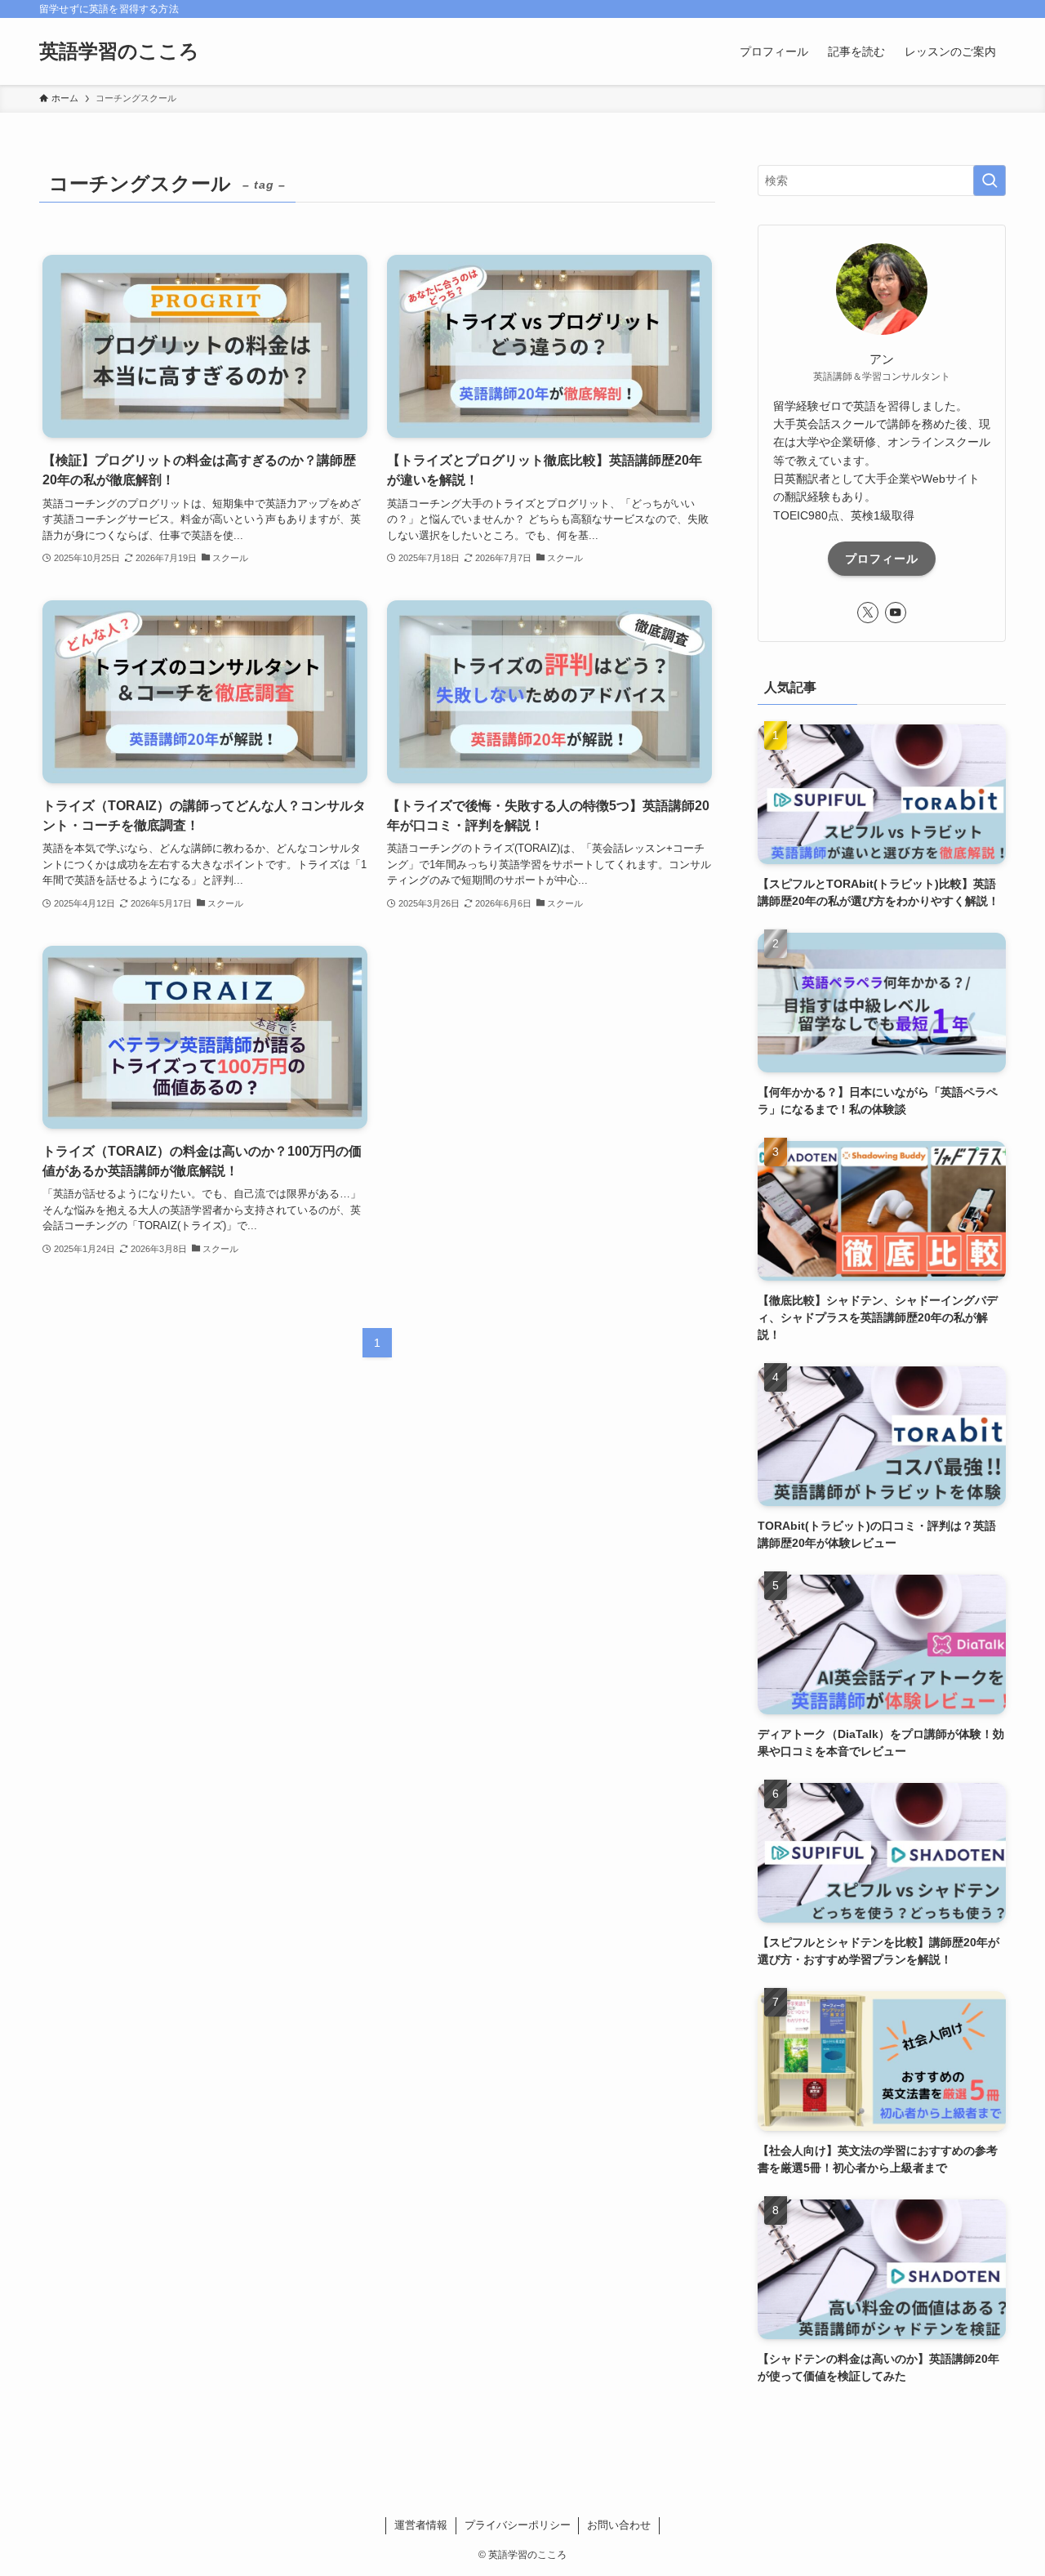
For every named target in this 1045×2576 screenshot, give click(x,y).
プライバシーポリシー (518, 2525)
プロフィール (882, 559)
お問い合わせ (619, 2525)
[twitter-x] (868, 613)
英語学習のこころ (119, 51)
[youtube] (896, 613)
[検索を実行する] (989, 180)
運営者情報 (421, 2525)
